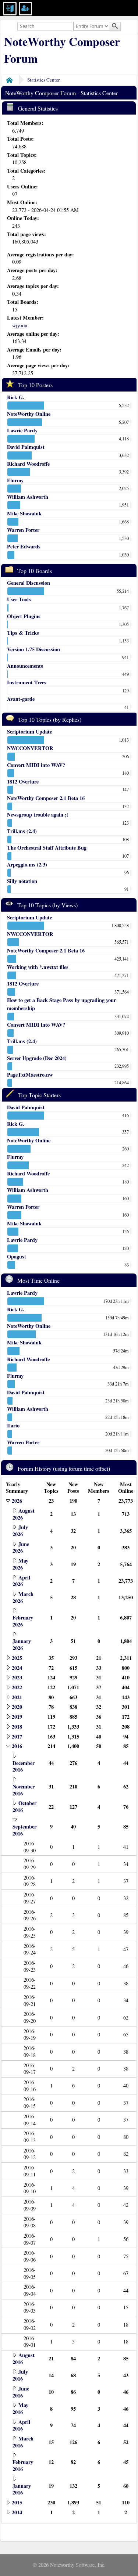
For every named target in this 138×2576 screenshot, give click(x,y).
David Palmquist (26, 447)
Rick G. (16, 397)
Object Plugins (24, 616)
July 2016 (20, 2375)
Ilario (13, 1425)
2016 (17, 1746)
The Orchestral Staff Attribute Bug (47, 848)
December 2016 (24, 1766)
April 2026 (21, 1581)
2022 (17, 1687)
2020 (17, 1707)
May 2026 (20, 1564)
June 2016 (21, 2392)
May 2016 (20, 2409)
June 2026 (21, 1548)
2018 (17, 1727)
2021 (17, 1697)
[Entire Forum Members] (92, 26)
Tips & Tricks (23, 633)
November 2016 (24, 1790)
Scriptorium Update (29, 732)
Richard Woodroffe (28, 464)
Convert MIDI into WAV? (36, 765)
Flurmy (15, 480)
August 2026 (24, 1514)
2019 (17, 1717)
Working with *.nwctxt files (38, 967)
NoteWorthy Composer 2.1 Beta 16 (46, 798)
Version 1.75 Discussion (33, 649)
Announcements (25, 666)
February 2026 (23, 1621)
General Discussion (29, 583)
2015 (17, 2502)
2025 (17, 1658)
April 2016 (21, 2425)
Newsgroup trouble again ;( (38, 815)
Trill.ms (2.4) (22, 831)
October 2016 (24, 1806)
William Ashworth (28, 497)
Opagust (17, 1256)
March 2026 (23, 1597)
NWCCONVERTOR (30, 748)
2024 (17, 1668)
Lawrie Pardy (22, 430)
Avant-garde (21, 699)
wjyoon (20, 325)
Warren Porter (23, 530)
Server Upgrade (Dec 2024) (37, 1058)
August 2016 (24, 2359)
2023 (17, 1677)
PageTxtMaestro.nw (30, 1075)
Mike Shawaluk (24, 513)
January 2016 (22, 2489)
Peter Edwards (24, 546)
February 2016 (23, 2465)
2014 (17, 2512)
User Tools (19, 599)
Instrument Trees (27, 682)
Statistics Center (43, 80)
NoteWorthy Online (29, 414)
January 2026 (22, 1644)
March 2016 (23, 2442)
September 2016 (24, 1830)
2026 (17, 1501)
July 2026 (20, 1531)
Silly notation (22, 881)
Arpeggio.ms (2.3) (27, 864)
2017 (17, 1736)
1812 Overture (23, 781)
